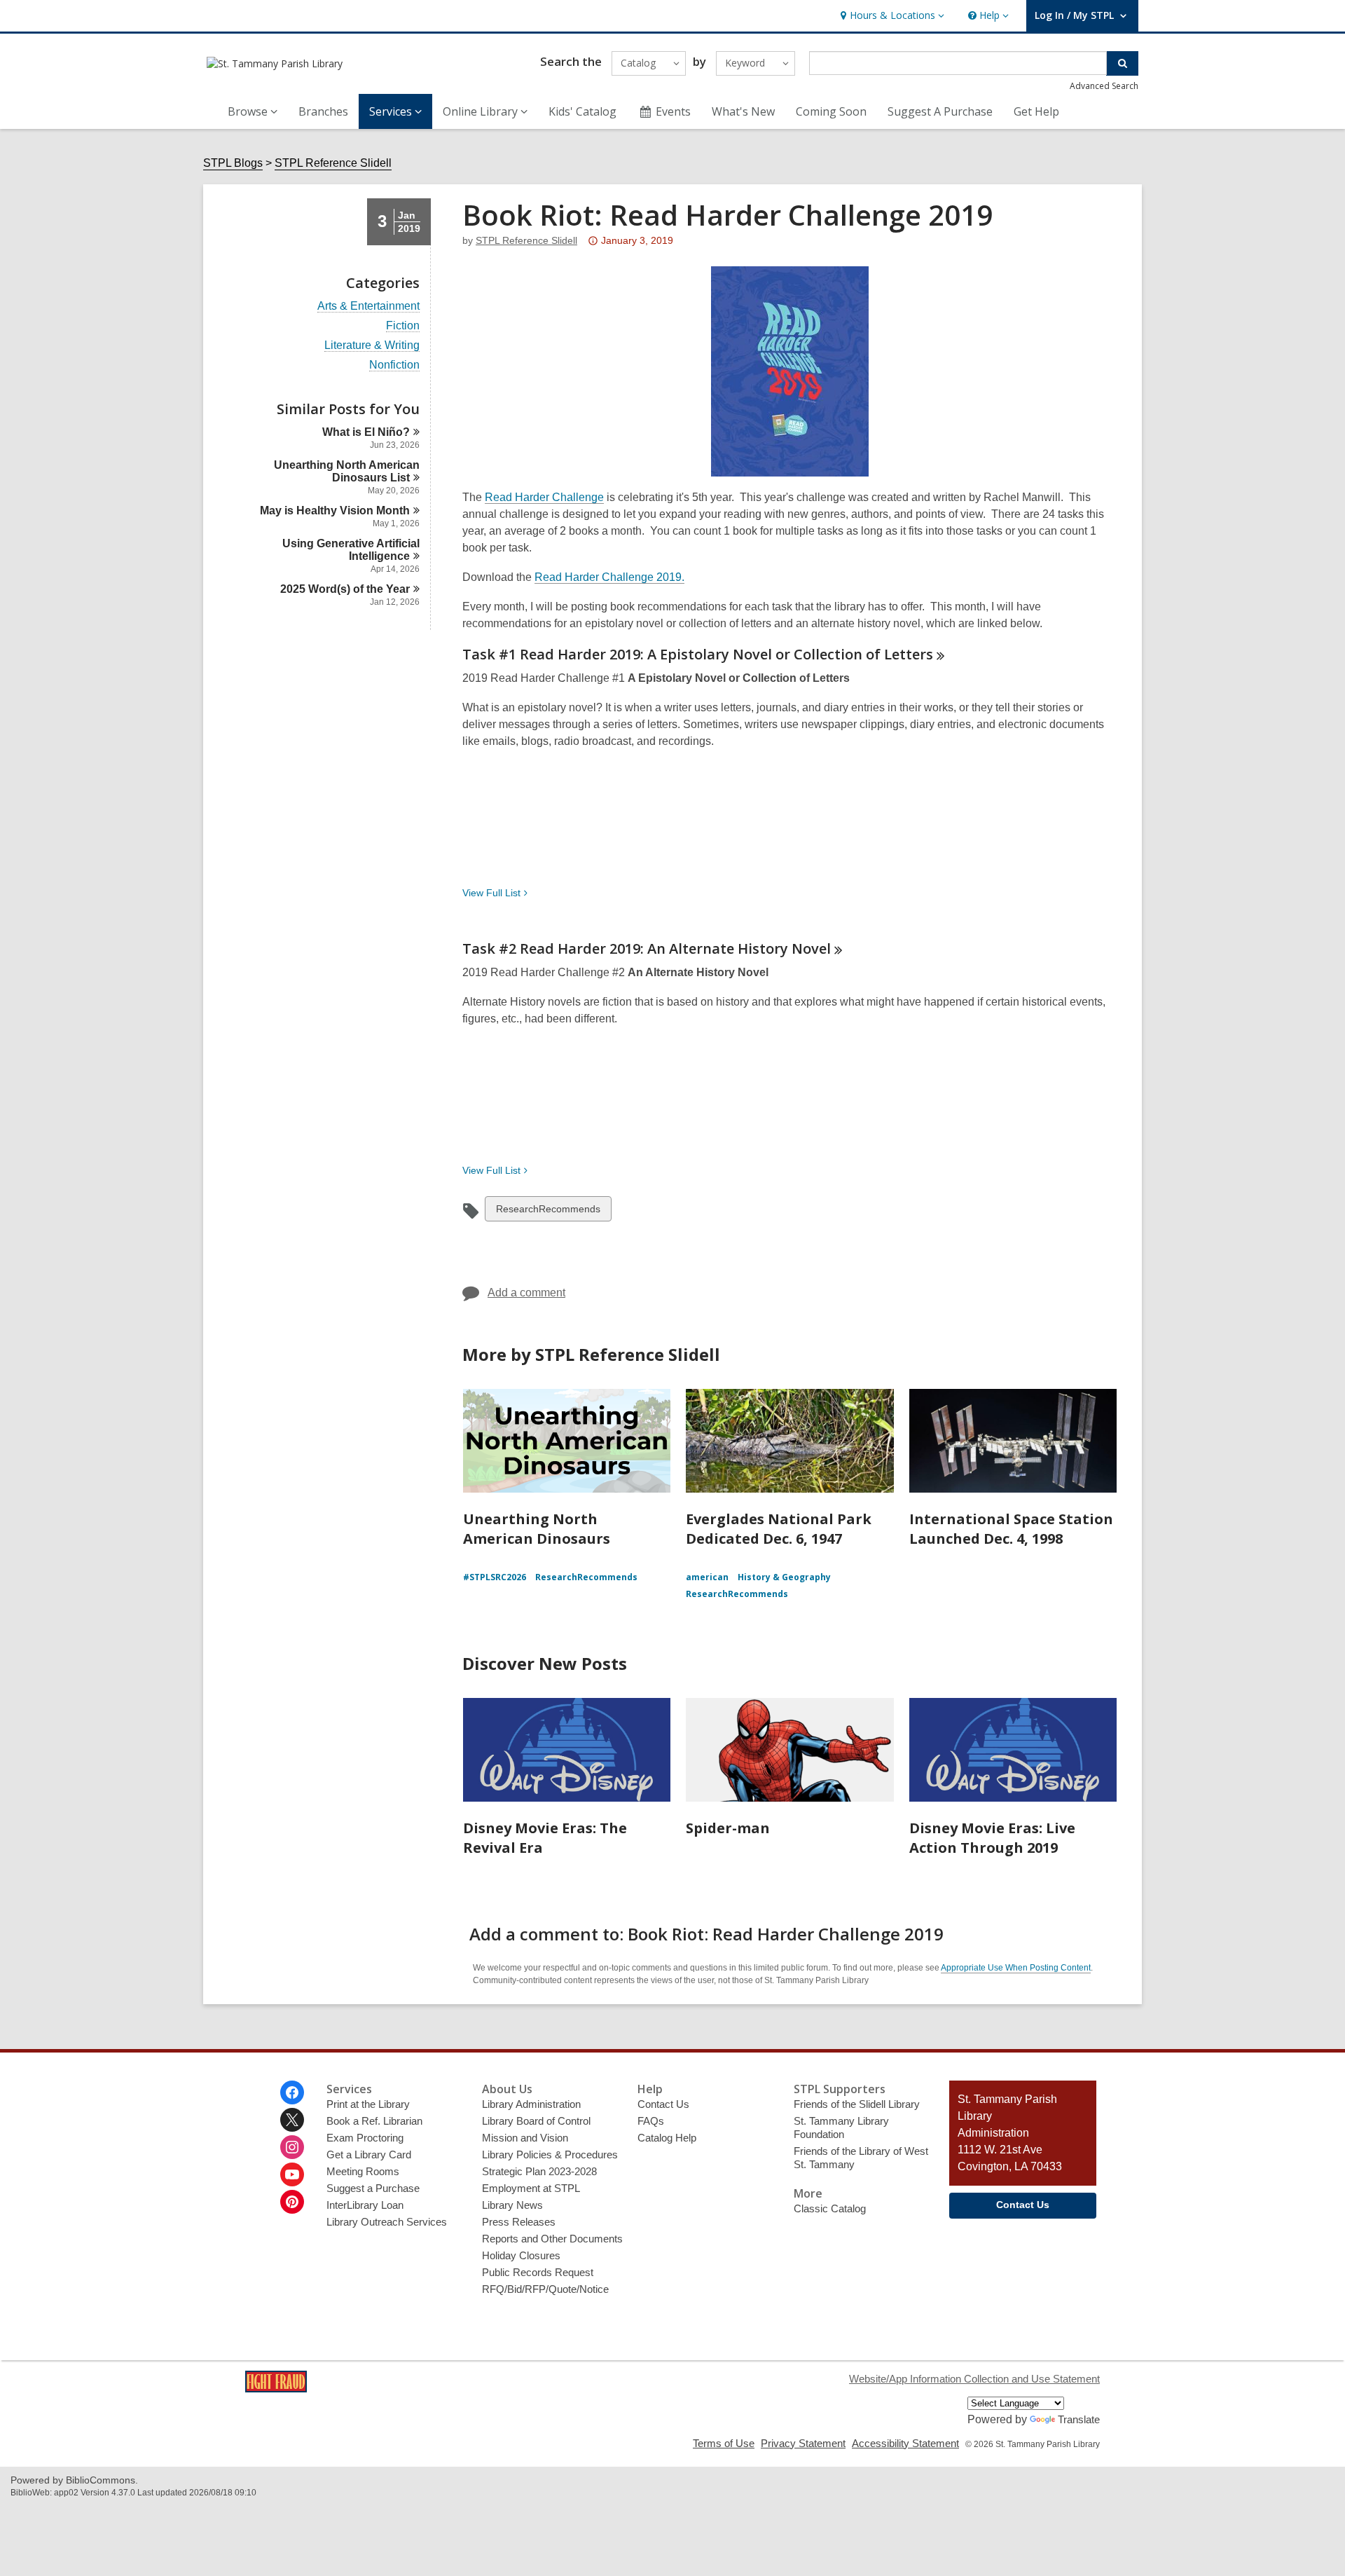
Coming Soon (831, 111)
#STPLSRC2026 (495, 1577)
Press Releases (519, 2222)
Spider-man (728, 1828)
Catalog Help (667, 2138)
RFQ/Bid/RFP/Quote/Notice (545, 2289)
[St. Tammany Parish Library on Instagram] (292, 2147)
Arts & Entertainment (368, 306)
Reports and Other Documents (552, 2239)
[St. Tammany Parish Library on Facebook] (292, 2092)
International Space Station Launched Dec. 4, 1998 (1011, 1529)
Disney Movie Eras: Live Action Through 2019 (992, 1838)
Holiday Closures (521, 2255)
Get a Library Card (369, 2154)
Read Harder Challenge (544, 497)
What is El (366, 432)
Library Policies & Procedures (550, 2154)
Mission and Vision (525, 2138)
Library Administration (531, 2104)
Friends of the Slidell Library (857, 2104)
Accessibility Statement (905, 2443)
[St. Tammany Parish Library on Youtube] (292, 2174)
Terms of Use (724, 2443)
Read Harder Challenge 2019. (609, 577)
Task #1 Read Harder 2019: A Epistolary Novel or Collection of (698, 654)
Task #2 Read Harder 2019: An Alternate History (647, 948)
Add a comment (526, 1293)
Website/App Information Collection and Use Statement (974, 2379)
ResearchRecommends (548, 1212)
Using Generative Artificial (351, 550)
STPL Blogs (233, 163)
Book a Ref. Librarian (374, 2121)
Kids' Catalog (582, 111)
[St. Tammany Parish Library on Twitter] (292, 2120)
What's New (743, 111)
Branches (323, 111)
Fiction (403, 326)
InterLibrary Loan (365, 2205)
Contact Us (663, 2104)
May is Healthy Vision (335, 511)
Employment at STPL (531, 2188)
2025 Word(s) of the (345, 589)
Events (673, 111)
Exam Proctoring (365, 2138)
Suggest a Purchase (373, 2188)
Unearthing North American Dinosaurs (347, 471)
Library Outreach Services (387, 2222)
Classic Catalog (830, 2208)
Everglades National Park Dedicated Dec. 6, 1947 (779, 1529)
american (707, 1577)
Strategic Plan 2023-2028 (539, 2171)
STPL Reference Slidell (333, 163)
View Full (491, 893)
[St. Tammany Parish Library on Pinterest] (292, 2202)
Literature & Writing (372, 345)
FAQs (651, 2121)
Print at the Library (368, 2104)
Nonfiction (394, 365)
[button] (891, 16)
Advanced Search (1104, 86)
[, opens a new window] (276, 2389)
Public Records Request (538, 2272)
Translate (1079, 2419)
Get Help (1036, 111)
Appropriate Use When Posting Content (1016, 1968)
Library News (512, 2205)
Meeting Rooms (363, 2171)
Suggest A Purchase (940, 111)
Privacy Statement (803, 2443)
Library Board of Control (536, 2121)
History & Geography (784, 1577)
